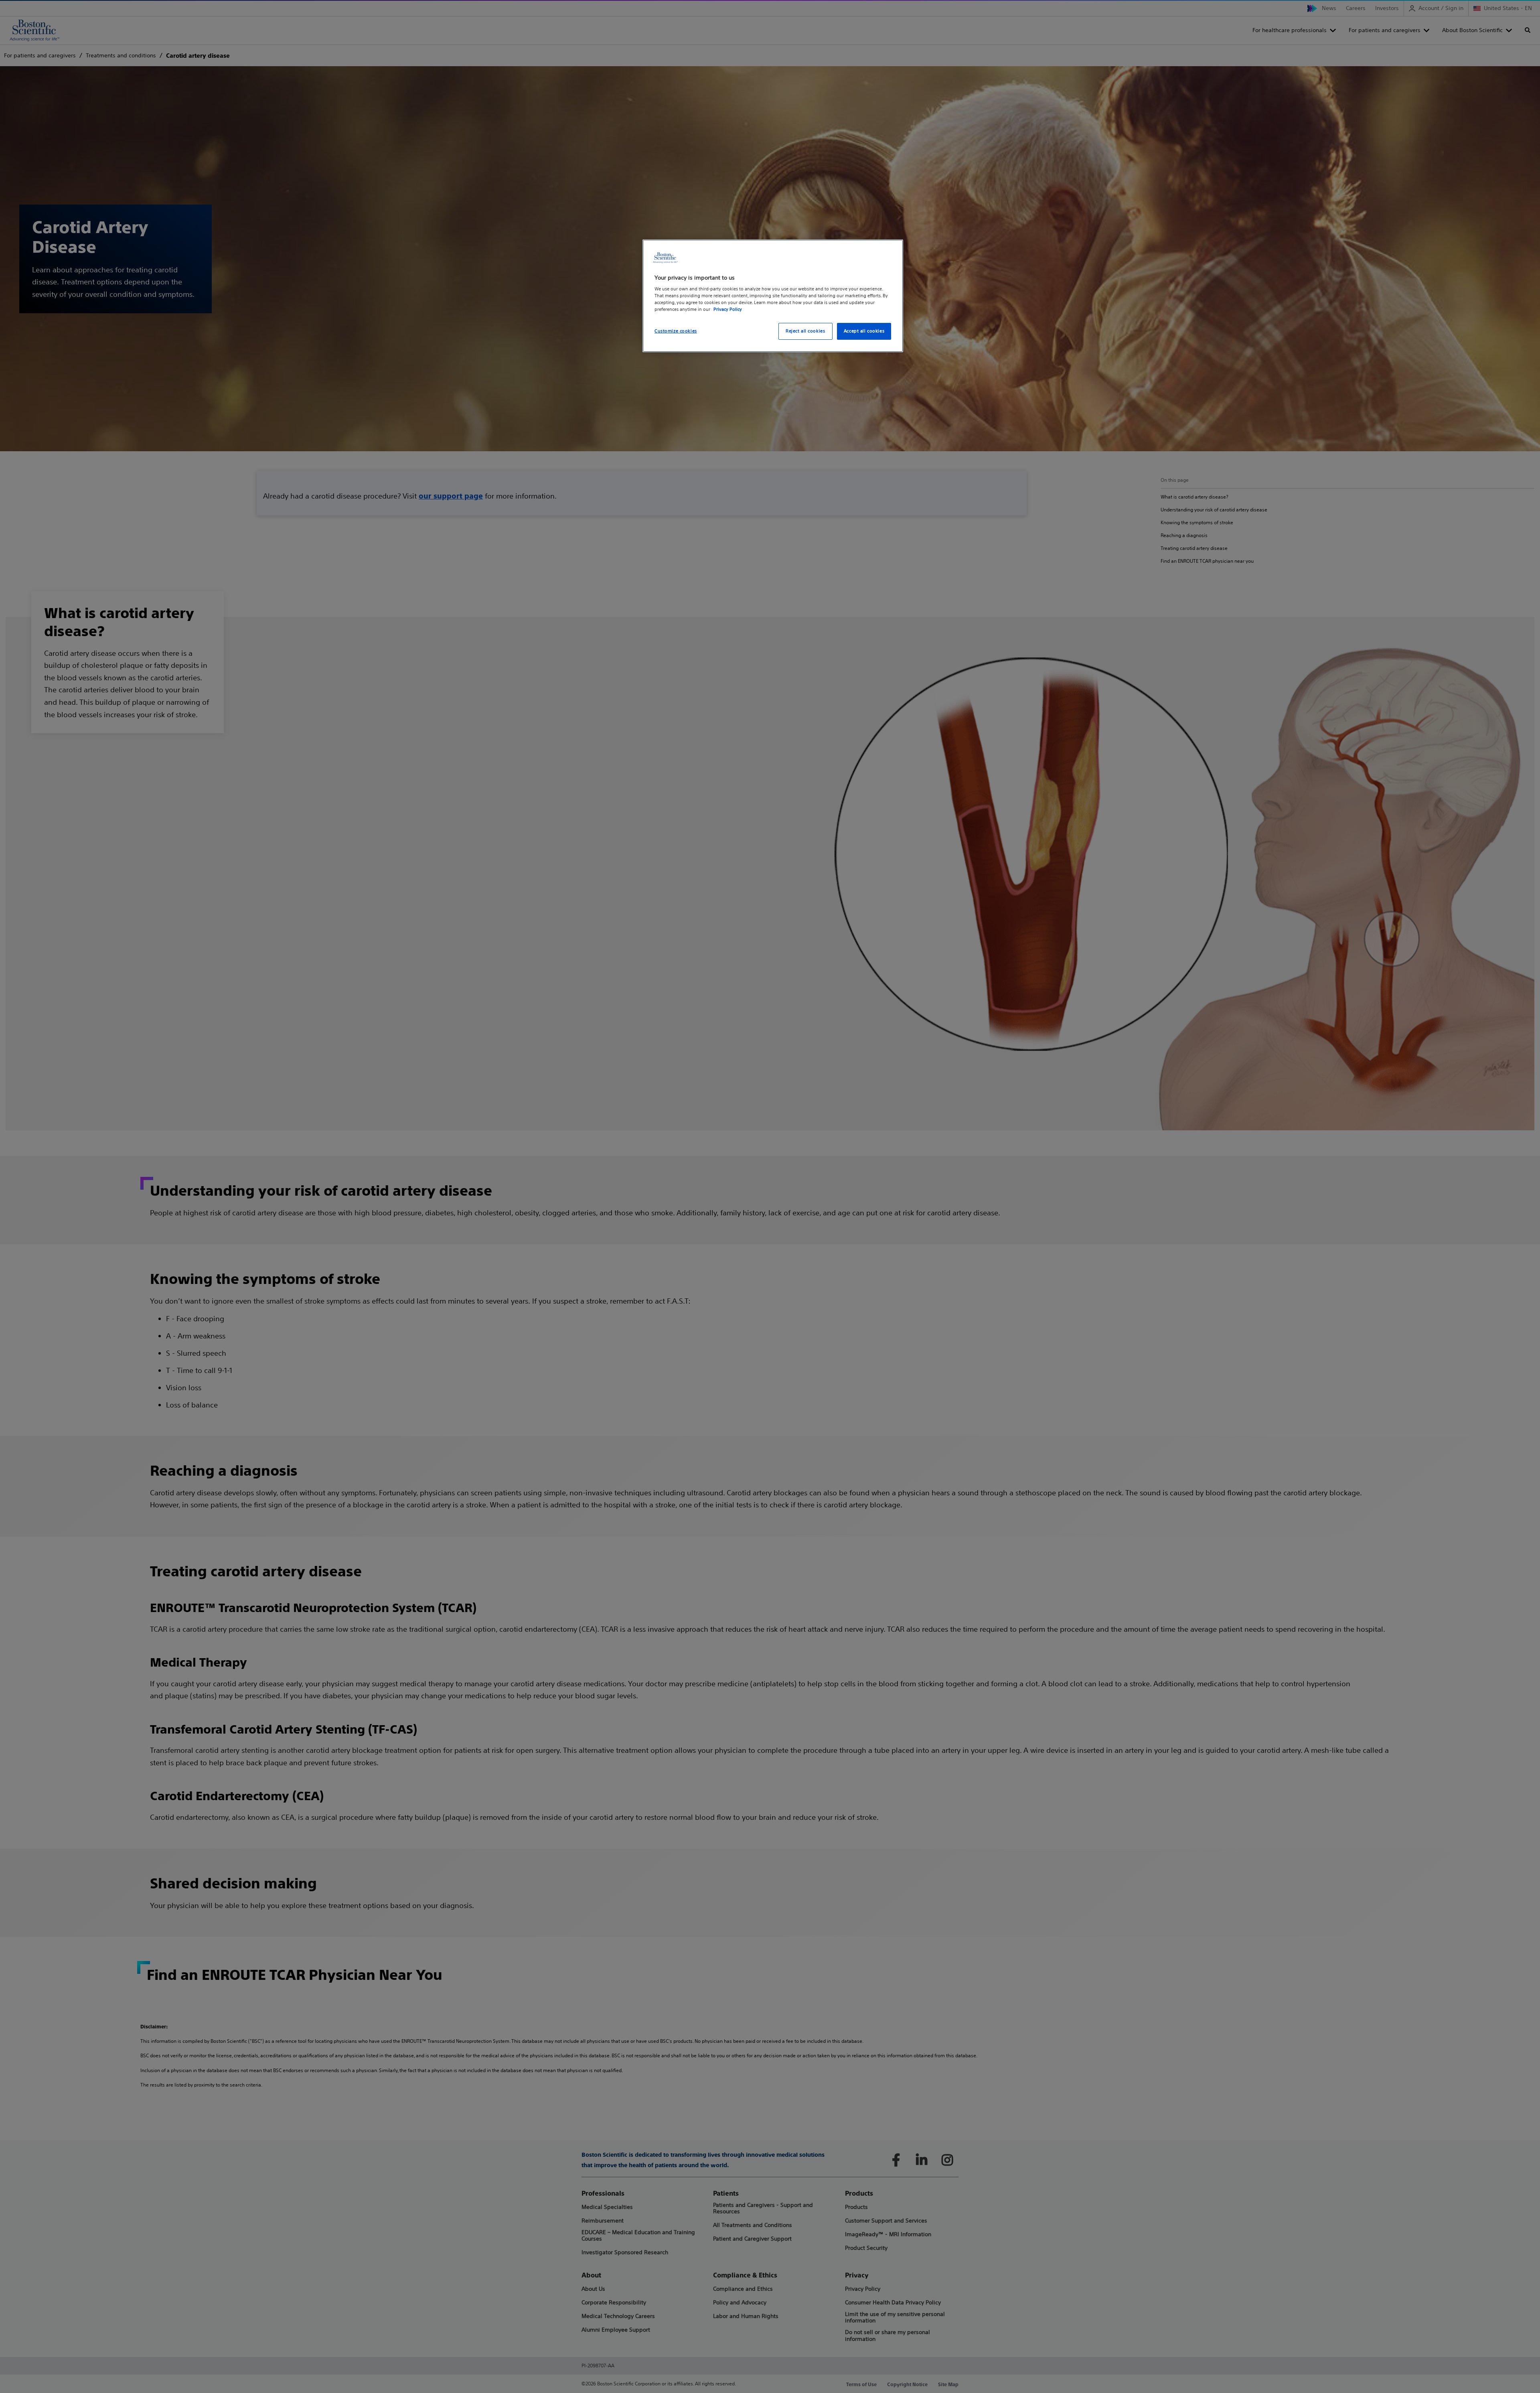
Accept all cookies (864, 331)
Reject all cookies (805, 331)
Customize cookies (676, 331)
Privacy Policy (728, 309)
